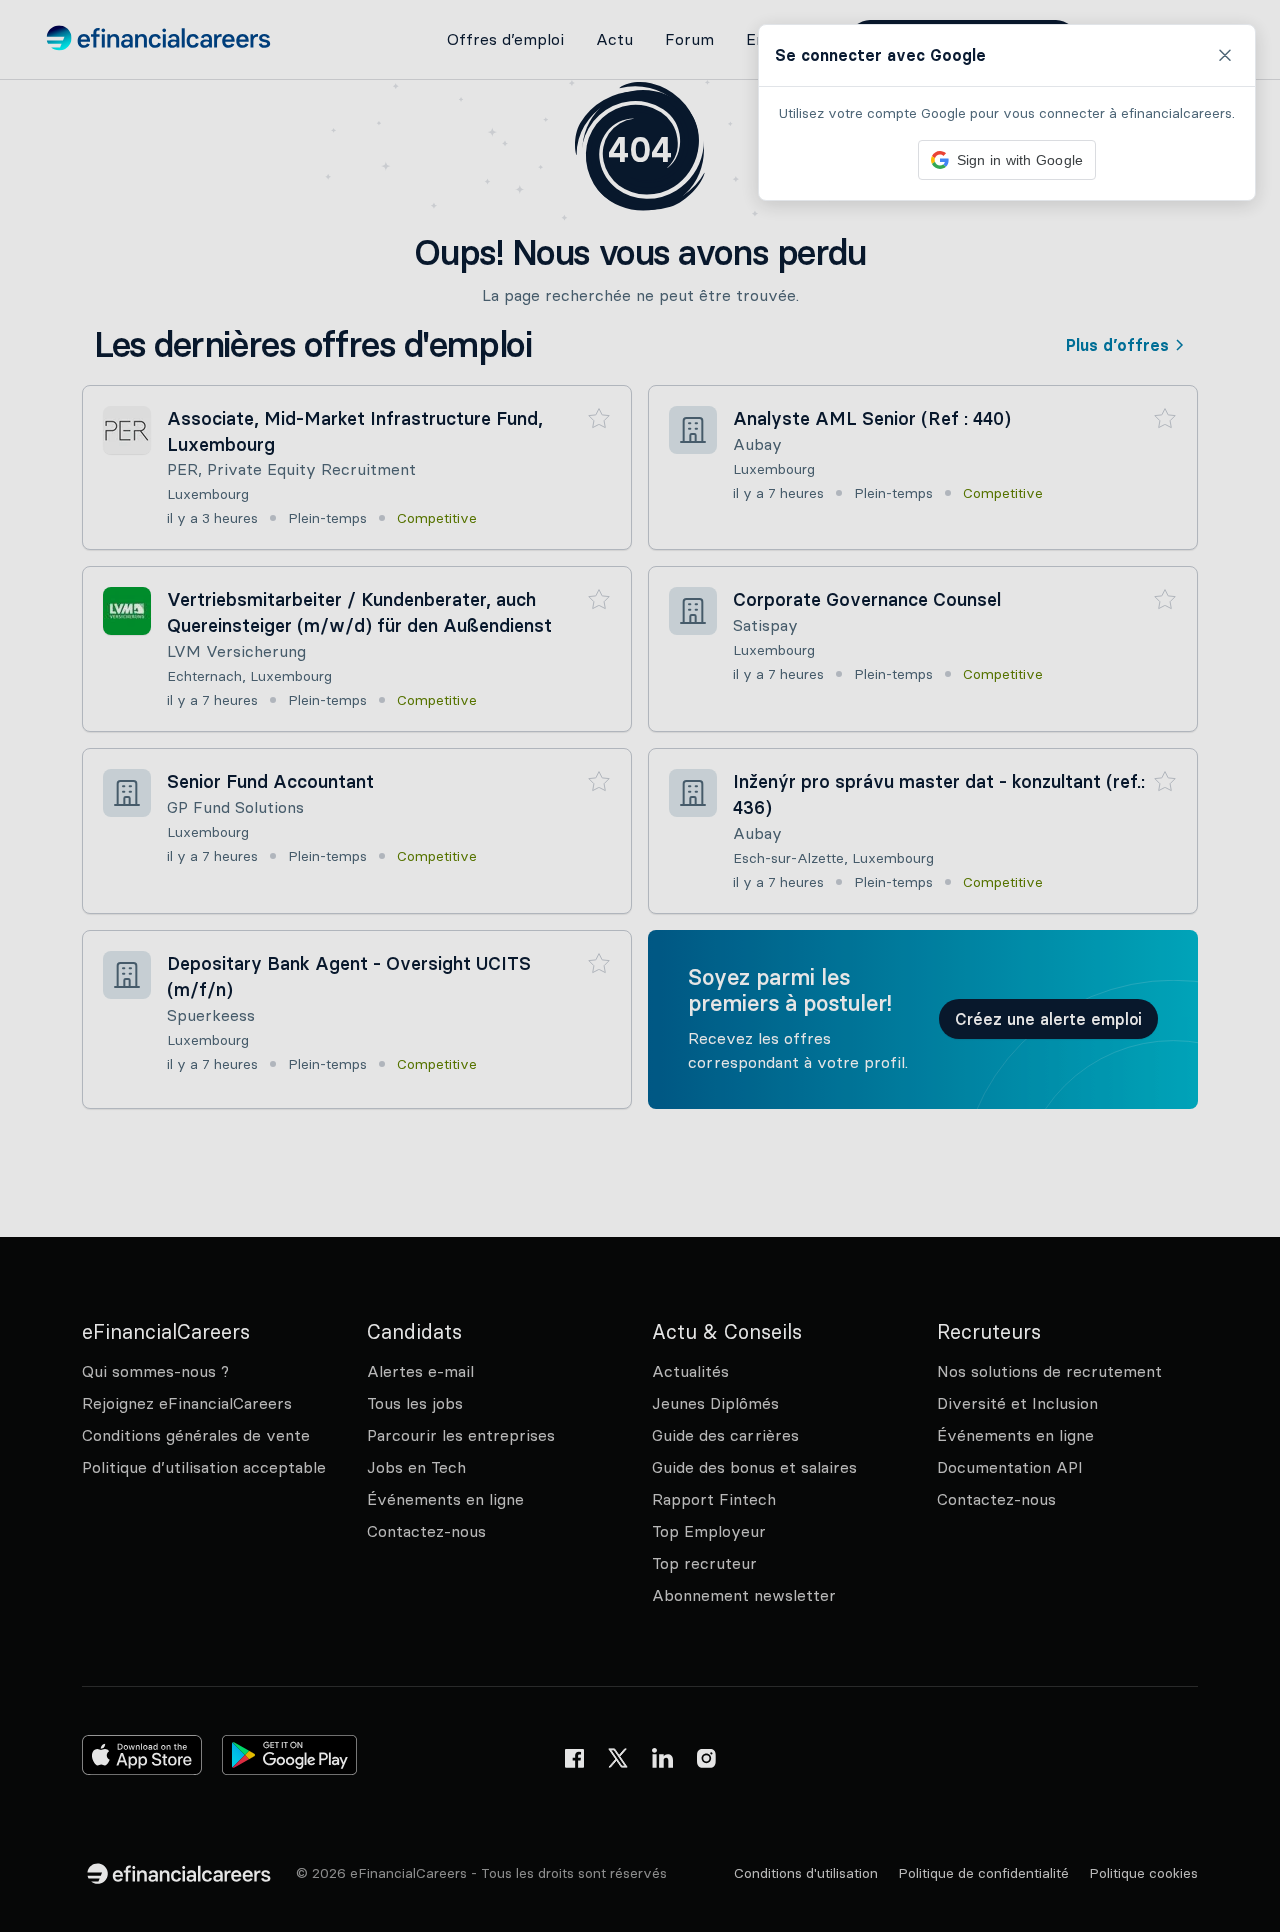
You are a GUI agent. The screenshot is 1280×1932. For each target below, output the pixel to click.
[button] (640, 966)
